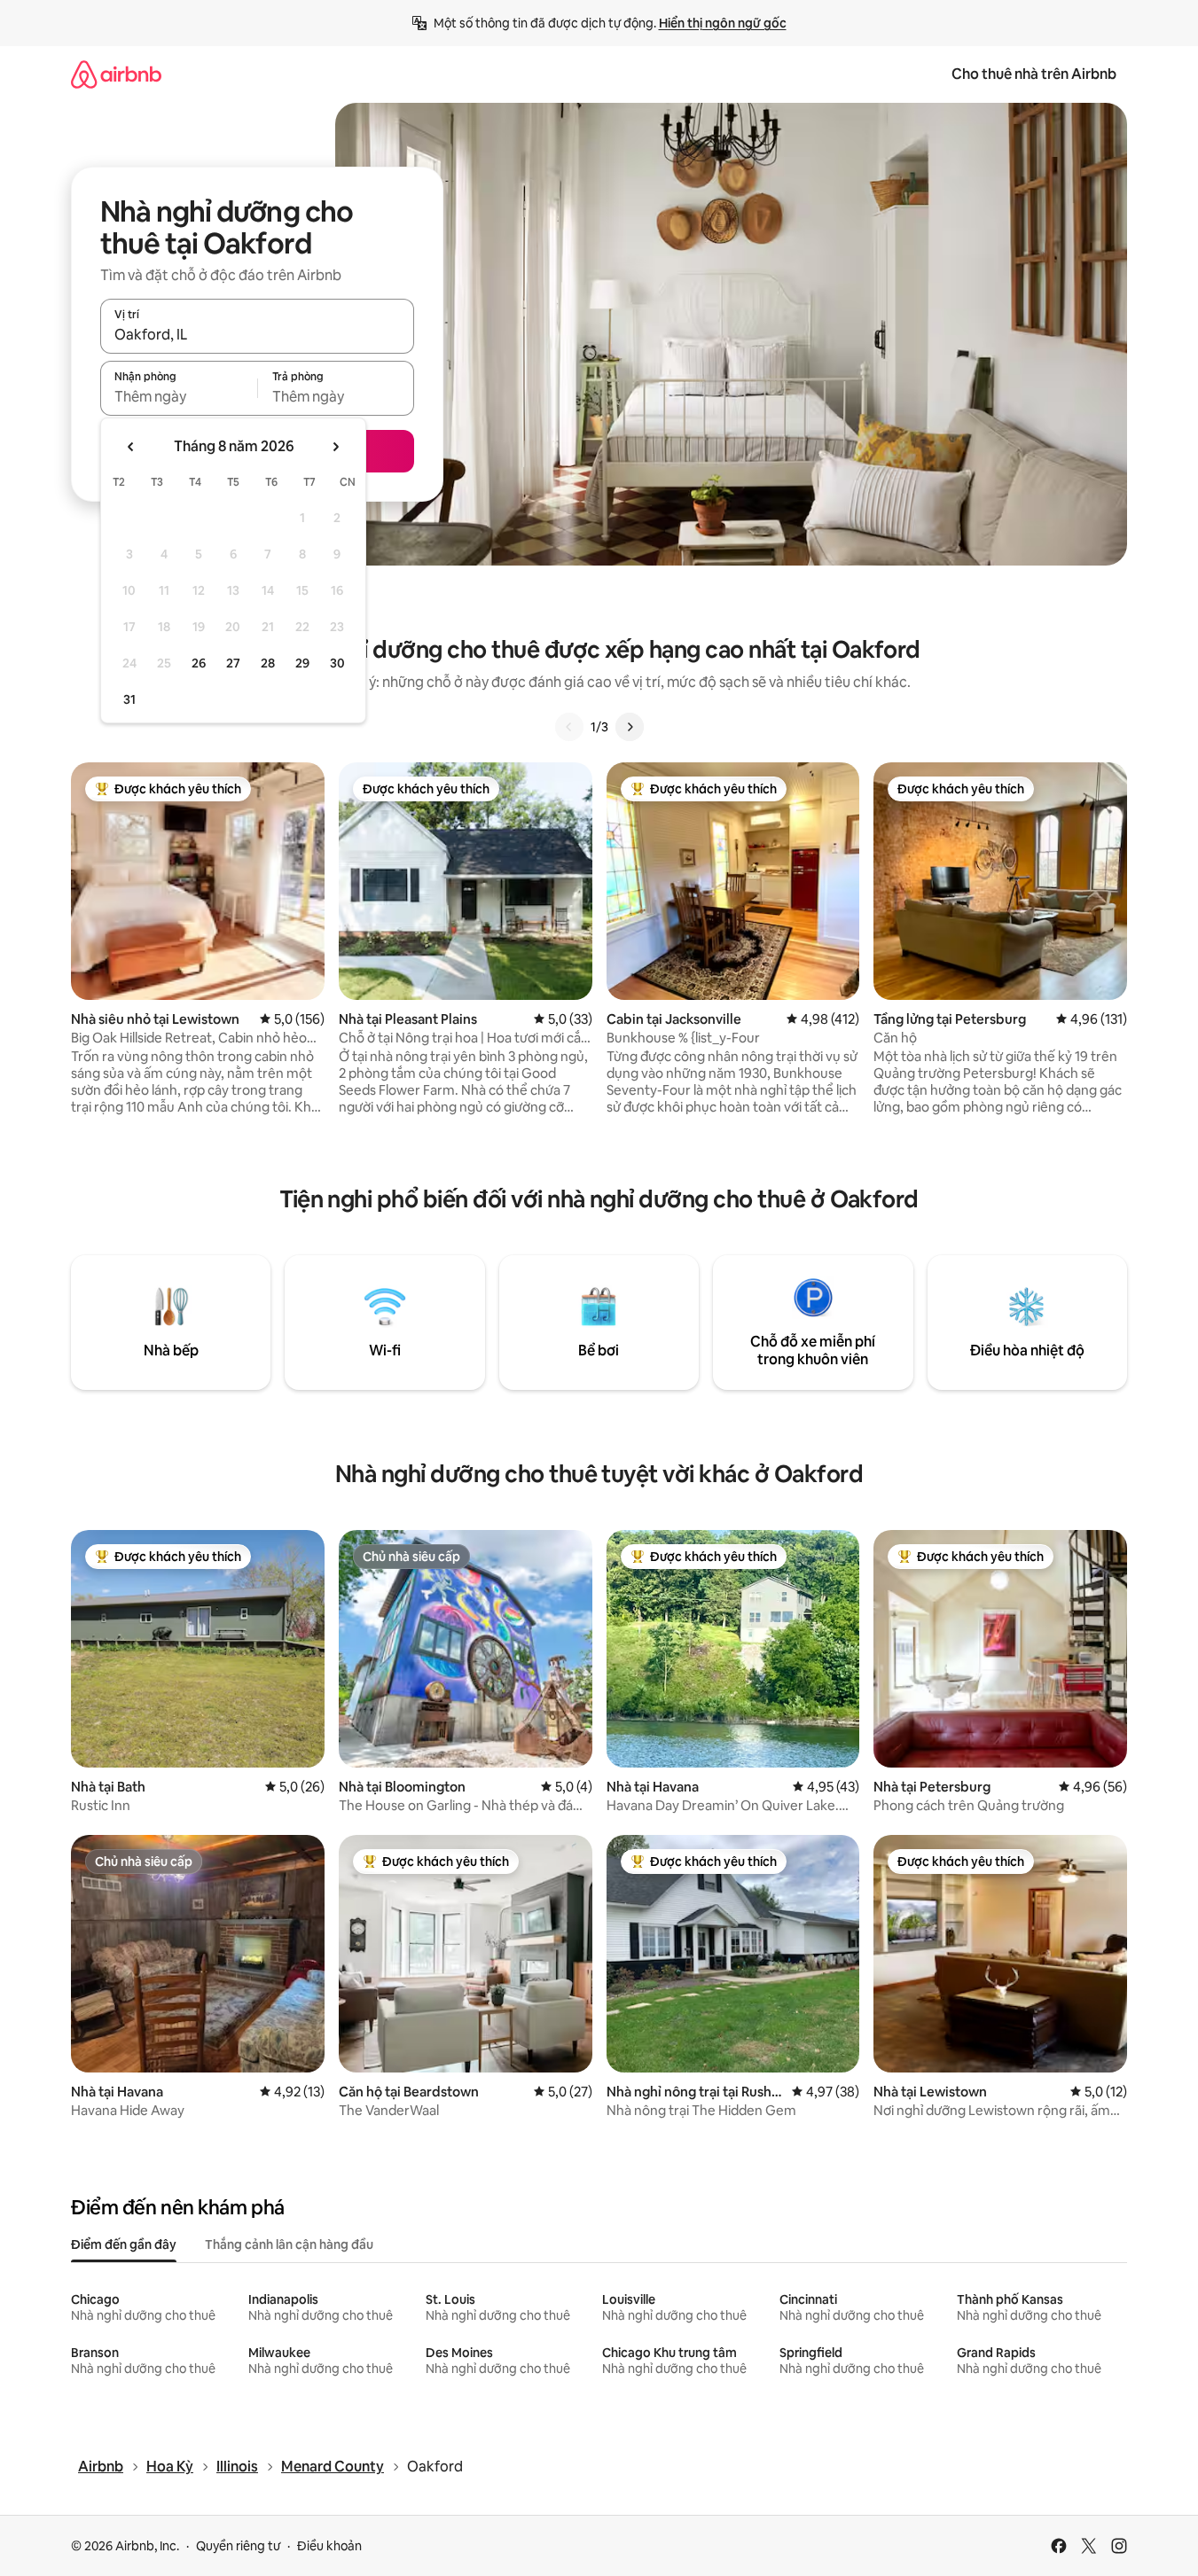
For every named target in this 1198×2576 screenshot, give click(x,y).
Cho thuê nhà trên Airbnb (1034, 74)
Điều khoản (329, 2546)
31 (129, 699)
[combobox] (257, 334)
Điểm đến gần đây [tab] (124, 2244)
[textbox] (179, 396)
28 (268, 663)
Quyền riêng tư (238, 2546)
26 (199, 663)
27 (233, 663)
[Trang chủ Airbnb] (116, 74)
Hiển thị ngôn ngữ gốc (723, 23)
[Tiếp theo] (630, 727)
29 (302, 663)
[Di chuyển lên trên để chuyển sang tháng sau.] (335, 447)
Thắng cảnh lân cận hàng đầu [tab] (289, 2244)
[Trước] (569, 727)
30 (337, 663)
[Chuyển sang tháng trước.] (131, 447)
